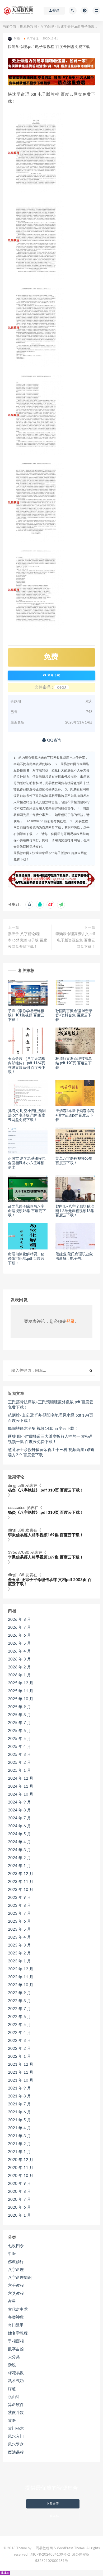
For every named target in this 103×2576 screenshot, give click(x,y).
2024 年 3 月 (19, 1850)
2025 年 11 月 (21, 1691)
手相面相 (16, 2341)
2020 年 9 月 (19, 2184)
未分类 (14, 2357)
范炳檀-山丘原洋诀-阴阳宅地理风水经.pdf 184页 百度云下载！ (51, 1418)
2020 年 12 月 (21, 2160)
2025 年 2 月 (19, 1763)
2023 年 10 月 (21, 1890)
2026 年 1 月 (19, 1675)
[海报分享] (61, 905)
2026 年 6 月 (19, 1635)
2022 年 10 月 (21, 1985)
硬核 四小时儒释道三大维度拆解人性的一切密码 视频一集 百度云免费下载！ (50, 1439)
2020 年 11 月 (21, 2168)
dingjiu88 (16, 1486)
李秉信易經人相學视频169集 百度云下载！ (46, 1535)
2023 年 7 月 (19, 1914)
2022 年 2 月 (19, 2049)
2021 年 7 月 (19, 2104)
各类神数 (16, 2317)
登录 (71, 1322)
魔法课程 (16, 2452)
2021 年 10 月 (21, 2080)
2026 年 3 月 (19, 1659)
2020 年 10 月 (21, 2176)
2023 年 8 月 (19, 1906)
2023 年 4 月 (19, 1937)
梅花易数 (16, 2373)
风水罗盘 (16, 2445)
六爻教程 (16, 2294)
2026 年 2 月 (19, 1667)
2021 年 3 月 (19, 2136)
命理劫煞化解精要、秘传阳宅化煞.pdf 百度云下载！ (26, 1259)
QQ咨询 (54, 740)
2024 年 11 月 (21, 1786)
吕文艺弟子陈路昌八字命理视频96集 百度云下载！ (27, 1211)
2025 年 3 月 (19, 1755)
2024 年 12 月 (21, 1778)
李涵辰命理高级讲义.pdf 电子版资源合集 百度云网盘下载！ (75, 940)
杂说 (12, 2365)
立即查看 (53, 2504)
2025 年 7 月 (19, 1723)
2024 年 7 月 (19, 1818)
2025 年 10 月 (21, 1699)
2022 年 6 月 (19, 2017)
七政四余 (16, 2246)
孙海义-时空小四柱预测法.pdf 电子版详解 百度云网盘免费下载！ (27, 1115)
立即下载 (53, 675)
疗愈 (12, 2389)
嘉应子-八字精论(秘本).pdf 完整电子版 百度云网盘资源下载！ (27, 940)
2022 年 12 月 (21, 1969)
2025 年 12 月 (21, 1683)
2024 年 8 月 (19, 1810)
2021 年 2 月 (19, 2144)
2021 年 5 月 (19, 2120)
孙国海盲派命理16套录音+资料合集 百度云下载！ (74, 1016)
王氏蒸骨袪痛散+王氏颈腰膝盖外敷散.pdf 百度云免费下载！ (51, 1405)
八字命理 (47, 27)
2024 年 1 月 (19, 1866)
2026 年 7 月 (19, 1628)
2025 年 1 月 (19, 1771)
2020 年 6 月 (19, 2207)
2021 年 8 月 (19, 2096)
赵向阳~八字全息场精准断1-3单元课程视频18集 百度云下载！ (75, 1211)
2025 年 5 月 (19, 1739)
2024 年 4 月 (19, 1842)
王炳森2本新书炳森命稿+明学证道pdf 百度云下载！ (75, 1115)
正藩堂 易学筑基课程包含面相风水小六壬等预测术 (27, 1163)
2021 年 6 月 (19, 2112)
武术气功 (16, 2381)
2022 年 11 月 (21, 1977)
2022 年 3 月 (19, 2041)
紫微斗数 (16, 2413)
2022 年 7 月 (19, 2009)
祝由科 (14, 2397)
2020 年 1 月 (19, 2215)
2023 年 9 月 (19, 1898)
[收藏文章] (29, 905)
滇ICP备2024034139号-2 (50, 2555)
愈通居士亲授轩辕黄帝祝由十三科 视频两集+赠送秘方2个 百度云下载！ (51, 1452)
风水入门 (16, 2437)
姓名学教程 (18, 2333)
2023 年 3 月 (19, 1945)
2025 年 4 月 (19, 1747)
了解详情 (53, 2516)
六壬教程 (16, 2286)
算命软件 (16, 2405)
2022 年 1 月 (19, 2057)
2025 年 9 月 (19, 1707)
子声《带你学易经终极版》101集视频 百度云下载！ (26, 1016)
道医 (12, 2421)
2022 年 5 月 (19, 2025)
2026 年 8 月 (19, 1620)
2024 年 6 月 (19, 1826)
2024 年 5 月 (19, 1834)
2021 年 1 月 (19, 2152)
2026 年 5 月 (19, 1643)
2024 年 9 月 (19, 1802)
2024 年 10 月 (21, 1794)
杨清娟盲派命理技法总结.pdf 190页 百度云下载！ (74, 1063)
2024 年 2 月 (19, 1858)
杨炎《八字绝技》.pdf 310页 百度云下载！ (46, 1490)
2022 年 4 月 (19, 2033)
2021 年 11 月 (21, 2072)
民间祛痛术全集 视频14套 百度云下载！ (43, 1429)
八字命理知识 (20, 2278)
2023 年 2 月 (19, 1953)
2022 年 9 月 (19, 1993)
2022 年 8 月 (19, 2001)
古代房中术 (18, 2309)
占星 (12, 2302)
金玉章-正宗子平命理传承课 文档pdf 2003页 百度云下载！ (50, 1582)
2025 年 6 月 (19, 1731)
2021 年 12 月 (21, 2064)
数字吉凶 (16, 2349)
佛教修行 (16, 2262)
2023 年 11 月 (21, 1882)
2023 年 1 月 (19, 1961)
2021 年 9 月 (19, 2088)
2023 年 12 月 (21, 1874)
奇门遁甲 (16, 2325)
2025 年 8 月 (19, 1715)
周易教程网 (28, 27)
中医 (12, 2254)
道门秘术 (16, 2429)
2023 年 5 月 (19, 1929)
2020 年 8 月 (19, 2192)
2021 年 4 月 (19, 2128)
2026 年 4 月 (19, 1651)
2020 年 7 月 (19, 2200)
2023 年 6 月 (19, 1921)
